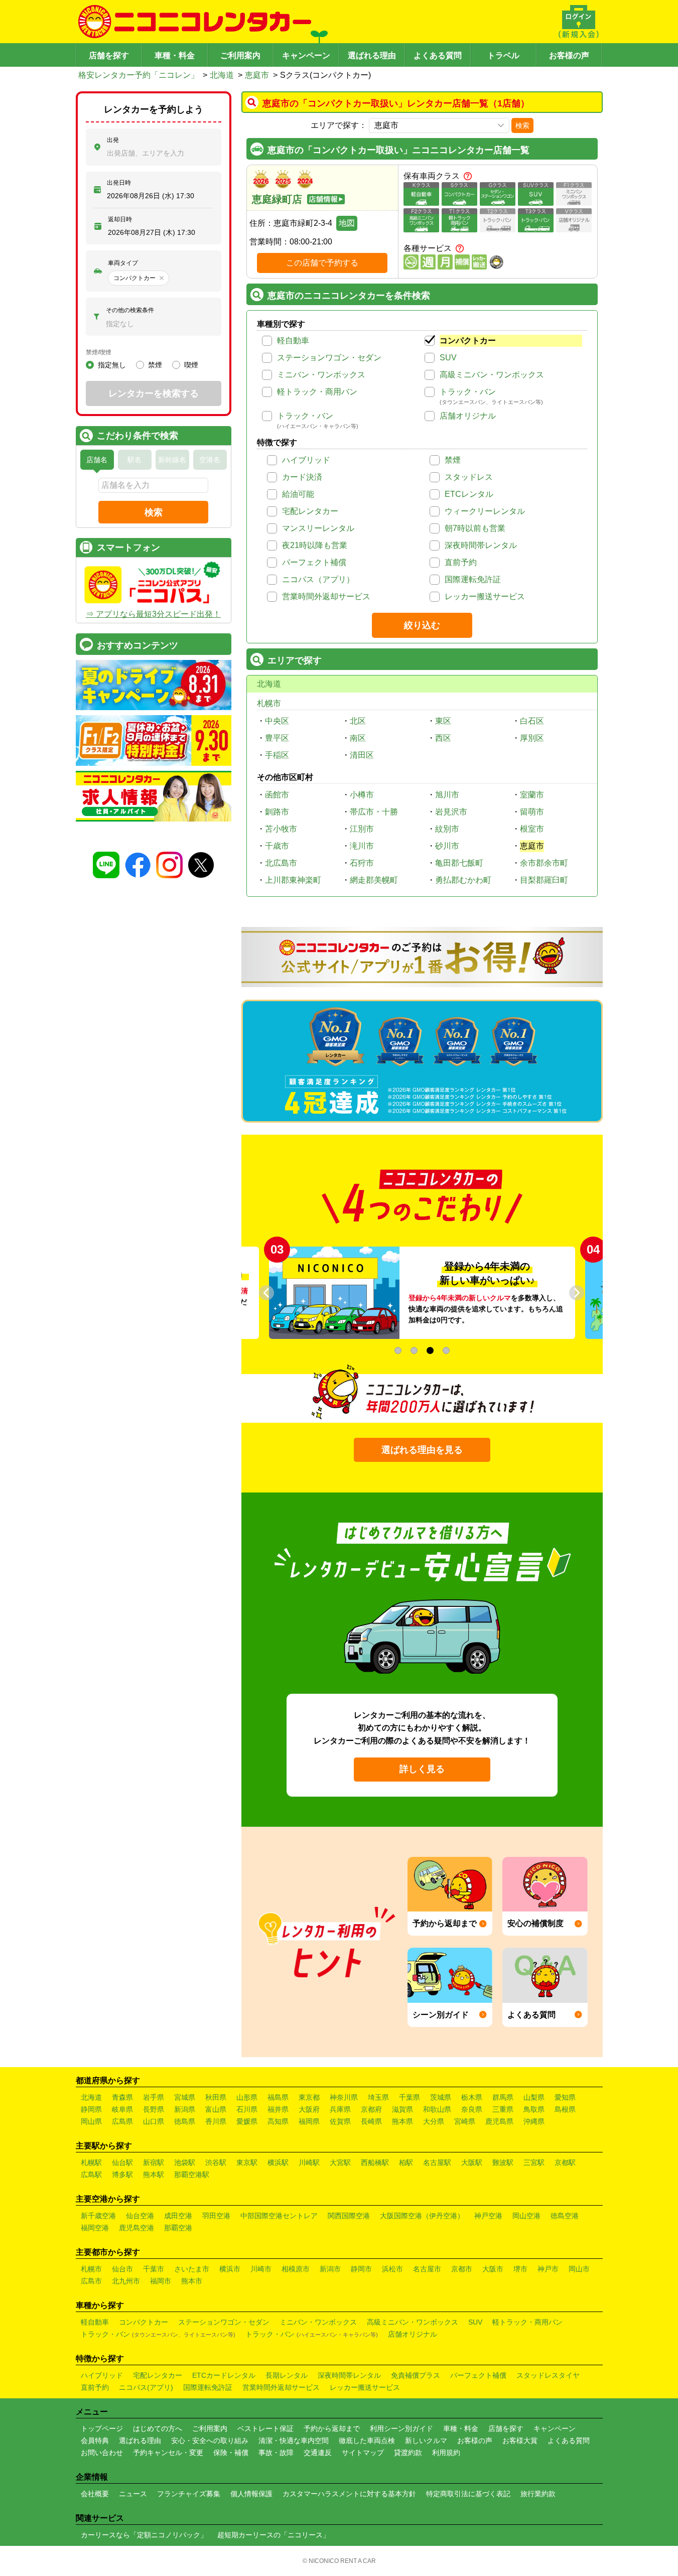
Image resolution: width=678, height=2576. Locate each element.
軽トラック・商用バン (317, 392)
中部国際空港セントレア (279, 2216)
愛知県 (565, 2097)
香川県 (216, 2121)
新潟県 (185, 2109)
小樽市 (362, 795)
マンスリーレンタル (318, 528)
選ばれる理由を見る (422, 1450)
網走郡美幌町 (374, 880)
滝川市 (362, 846)
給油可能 (298, 494)
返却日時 (120, 219)
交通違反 (318, 2453)
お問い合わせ (102, 2453)
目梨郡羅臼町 (544, 880)
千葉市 (154, 2269)
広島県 (122, 2121)
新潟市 (330, 2269)
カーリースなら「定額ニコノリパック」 (144, 2535)
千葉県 (410, 2097)
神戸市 (548, 2269)
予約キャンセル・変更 (168, 2453)
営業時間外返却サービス (326, 596)
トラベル (503, 55)
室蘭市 (532, 795)
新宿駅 (154, 2162)
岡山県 (91, 2121)
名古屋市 (427, 2269)
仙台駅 (122, 2162)
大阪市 (493, 2269)
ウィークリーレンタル (485, 511)
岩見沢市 (451, 812)
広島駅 (91, 2175)
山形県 (247, 2097)
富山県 (216, 2109)
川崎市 (261, 2269)
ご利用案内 (240, 55)
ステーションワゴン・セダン (329, 358)
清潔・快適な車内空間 (294, 2441)
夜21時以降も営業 (315, 545)
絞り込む (422, 625)
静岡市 (361, 2269)
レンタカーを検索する (154, 393)
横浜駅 (278, 2162)
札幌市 (269, 703)
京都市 (462, 2269)
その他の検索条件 (130, 310)
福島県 (278, 2097)
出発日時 (119, 183)
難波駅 (503, 2162)
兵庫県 (340, 2109)
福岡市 (161, 2281)
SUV (448, 358)
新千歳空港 (98, 2216)
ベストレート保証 (265, 2428)
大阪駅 (472, 2162)
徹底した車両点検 (367, 2441)
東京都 (309, 2097)
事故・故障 (276, 2453)
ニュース (133, 2494)
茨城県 (441, 2097)
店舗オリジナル (468, 416)
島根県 (565, 2109)
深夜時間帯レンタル (481, 545)
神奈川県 (344, 2097)
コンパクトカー (468, 341)
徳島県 (185, 2121)
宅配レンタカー (310, 511)
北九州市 (126, 2281)
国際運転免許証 (473, 579)
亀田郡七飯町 (459, 863)
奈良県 (472, 2109)
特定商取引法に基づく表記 (468, 2494)
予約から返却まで (332, 2428)
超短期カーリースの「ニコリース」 (274, 2535)
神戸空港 (488, 2216)
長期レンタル (287, 2375)
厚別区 (532, 738)
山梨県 (534, 2097)
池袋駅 (185, 2162)
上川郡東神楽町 (293, 880)
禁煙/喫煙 (99, 352)
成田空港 (178, 2216)
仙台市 (122, 2269)
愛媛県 (247, 2121)
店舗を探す (109, 55)
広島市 (91, 2281)
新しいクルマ (426, 2441)
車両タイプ (123, 263)
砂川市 (447, 846)
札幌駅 (91, 2162)
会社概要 (95, 2494)
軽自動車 (293, 341)
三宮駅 (534, 2162)
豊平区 (277, 738)
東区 (443, 721)
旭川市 (447, 795)
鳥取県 (534, 2109)
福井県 (278, 2109)
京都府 (371, 2109)
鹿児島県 (499, 2121)
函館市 (277, 795)
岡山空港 (526, 2216)
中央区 (277, 721)
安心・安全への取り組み (210, 2441)
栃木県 (472, 2097)
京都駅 (565, 2162)
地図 (347, 223)
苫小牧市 (281, 829)
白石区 (532, 721)
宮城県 (185, 2097)
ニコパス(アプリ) (146, 2387)
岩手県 (154, 2097)
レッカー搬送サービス (485, 596)
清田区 (362, 755)
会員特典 (95, 2441)
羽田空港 (216, 2216)
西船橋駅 (375, 2162)
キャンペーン (306, 55)
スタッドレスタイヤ (548, 2375)
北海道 (222, 75)
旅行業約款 (538, 2494)
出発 (113, 140)
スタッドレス (469, 477)
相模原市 (296, 2269)
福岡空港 (95, 2228)
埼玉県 (378, 2097)
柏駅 (406, 2162)
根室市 (532, 829)
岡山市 (579, 2269)
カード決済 (302, 477)
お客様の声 (569, 55)
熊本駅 (154, 2175)
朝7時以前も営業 (475, 528)
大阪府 (309, 2109)
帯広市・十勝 (374, 812)
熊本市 (192, 2281)
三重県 (503, 2109)
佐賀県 (340, 2121)
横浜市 (230, 2269)
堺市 (520, 2269)
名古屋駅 (437, 2162)
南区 (358, 738)
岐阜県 (122, 2109)
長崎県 (371, 2121)
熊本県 (402, 2121)
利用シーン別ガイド (401, 2428)
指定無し (112, 365)
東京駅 (247, 2162)
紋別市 (447, 829)
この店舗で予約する (322, 263)
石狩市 (362, 863)
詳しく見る (422, 1769)
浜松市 (392, 2269)
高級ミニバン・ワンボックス (492, 375)
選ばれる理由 (372, 55)
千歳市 (277, 846)
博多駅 (122, 2175)
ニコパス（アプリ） (318, 579)
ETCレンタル (469, 494)
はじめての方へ (158, 2428)
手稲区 (277, 755)
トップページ (102, 2428)
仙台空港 (140, 2216)
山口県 (154, 2121)
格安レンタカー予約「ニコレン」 (139, 75)
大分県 (434, 2121)
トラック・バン (468, 392)
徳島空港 (565, 2216)
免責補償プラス (416, 2375)
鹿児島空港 (137, 2228)
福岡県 (309, 2121)
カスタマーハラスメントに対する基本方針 (349, 2494)
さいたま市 (192, 2269)
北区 (358, 721)
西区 (443, 738)
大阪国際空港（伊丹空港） (422, 2216)
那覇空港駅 (192, 2175)
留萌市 (532, 812)
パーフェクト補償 (314, 562)
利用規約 (446, 2453)
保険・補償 (231, 2453)
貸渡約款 (408, 2453)
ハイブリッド (306, 460)
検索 (522, 125)
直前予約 (461, 562)
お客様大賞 (520, 2441)
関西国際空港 (349, 2216)
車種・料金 (175, 55)
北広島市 (281, 863)
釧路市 (277, 812)
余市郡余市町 (544, 863)
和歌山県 (437, 2109)
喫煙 (191, 365)
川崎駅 (309, 2162)
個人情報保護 (251, 2494)
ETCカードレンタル (224, 2375)
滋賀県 (402, 2109)
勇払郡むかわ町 (463, 880)
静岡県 (91, 2109)
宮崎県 (465, 2121)
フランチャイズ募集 (189, 2494)
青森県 (122, 2097)
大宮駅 (340, 2162)
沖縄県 (534, 2121)
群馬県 (503, 2097)
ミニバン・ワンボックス (321, 375)
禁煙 (453, 460)
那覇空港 (178, 2228)
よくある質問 (438, 55)
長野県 (154, 2109)
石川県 (247, 2109)
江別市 (362, 829)
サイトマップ (363, 2453)
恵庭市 (257, 75)
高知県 (278, 2121)
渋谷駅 (216, 2162)
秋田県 (216, 2097)
